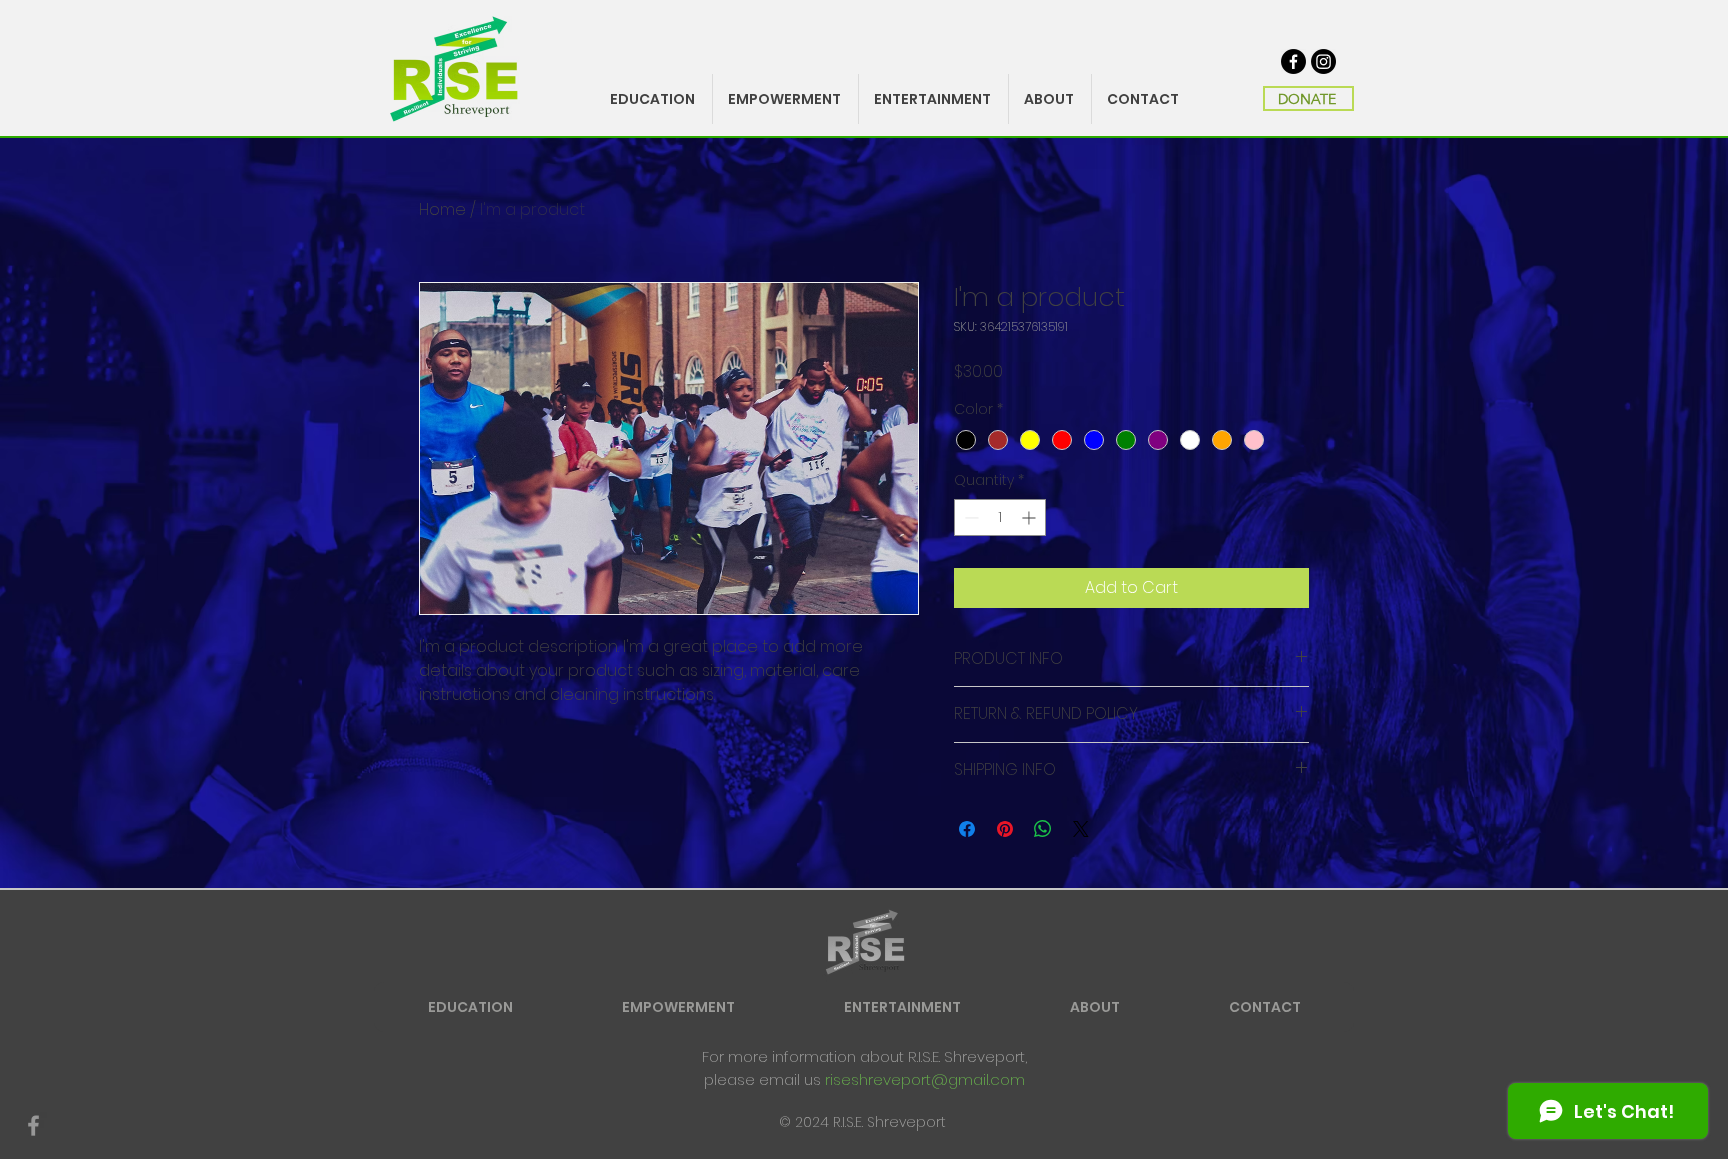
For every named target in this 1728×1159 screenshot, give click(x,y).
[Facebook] (1293, 61)
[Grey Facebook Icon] (33, 1125)
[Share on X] (1081, 829)
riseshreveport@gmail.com (925, 1079)
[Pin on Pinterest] (1005, 829)
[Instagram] (1323, 61)
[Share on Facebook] (967, 829)
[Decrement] (969, 517)
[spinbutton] (1000, 517)
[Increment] (1030, 517)
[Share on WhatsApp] (1043, 829)
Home (442, 209)
